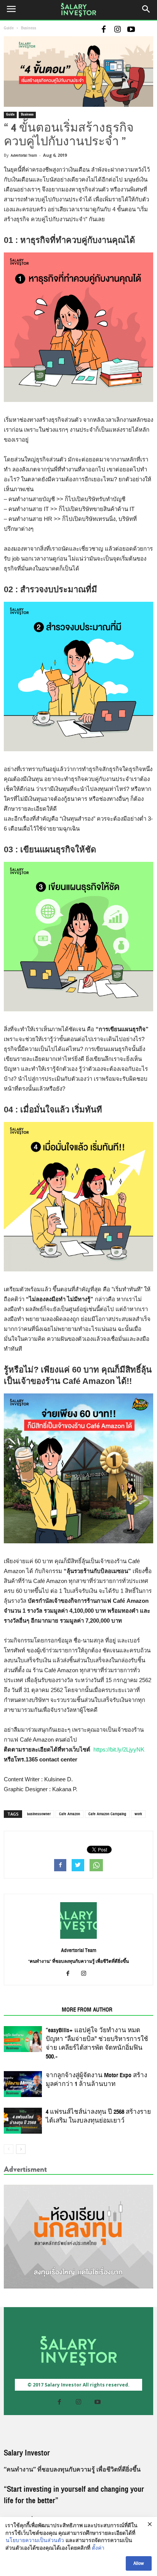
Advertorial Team (24, 155)
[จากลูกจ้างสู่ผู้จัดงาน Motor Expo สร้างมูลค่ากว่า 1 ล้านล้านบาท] (23, 2084)
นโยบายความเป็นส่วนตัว (35, 2541)
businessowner (39, 1814)
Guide (9, 28)
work (138, 1814)
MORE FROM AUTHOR (87, 2010)
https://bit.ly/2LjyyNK (119, 1749)
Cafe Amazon (70, 1814)
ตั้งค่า (98, 2549)
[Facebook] (104, 30)
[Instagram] (117, 30)
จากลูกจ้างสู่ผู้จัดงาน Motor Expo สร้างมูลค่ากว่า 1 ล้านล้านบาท (96, 2080)
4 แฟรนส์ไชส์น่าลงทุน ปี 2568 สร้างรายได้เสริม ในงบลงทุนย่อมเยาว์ (98, 2116)
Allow (139, 2563)
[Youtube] (131, 30)
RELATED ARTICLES (30, 2010)
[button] (146, 10)
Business (29, 28)
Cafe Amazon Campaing (107, 1814)
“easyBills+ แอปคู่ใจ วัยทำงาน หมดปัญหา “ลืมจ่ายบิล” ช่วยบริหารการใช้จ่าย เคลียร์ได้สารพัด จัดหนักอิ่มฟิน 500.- (97, 2043)
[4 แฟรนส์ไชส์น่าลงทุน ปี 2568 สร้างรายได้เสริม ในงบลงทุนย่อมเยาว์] (23, 2121)
